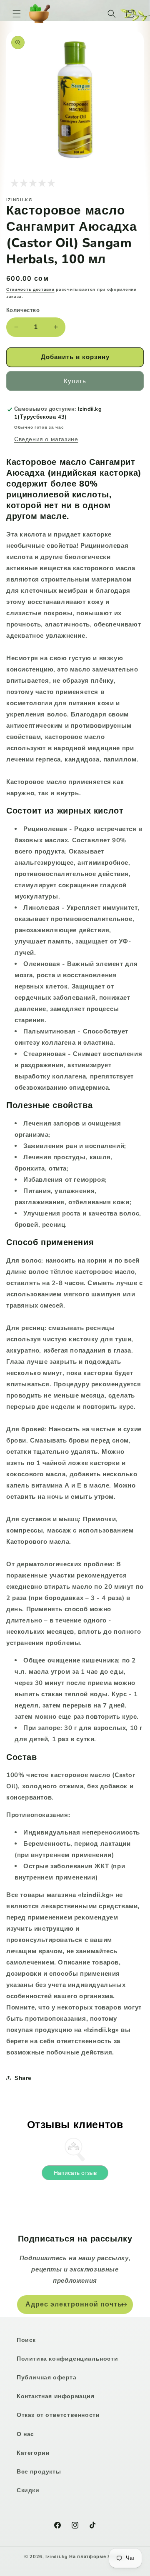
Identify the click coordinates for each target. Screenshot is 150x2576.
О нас (25, 2434)
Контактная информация (56, 2396)
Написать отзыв (75, 2173)
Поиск (26, 2340)
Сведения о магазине (46, 439)
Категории (33, 2453)
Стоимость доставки (30, 290)
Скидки (28, 2490)
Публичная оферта (47, 2378)
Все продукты (39, 2472)
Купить (75, 381)
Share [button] (23, 2078)
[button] (17, 14)
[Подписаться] (124, 2305)
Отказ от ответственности (58, 2415)
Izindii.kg (56, 2557)
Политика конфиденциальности (67, 2359)
